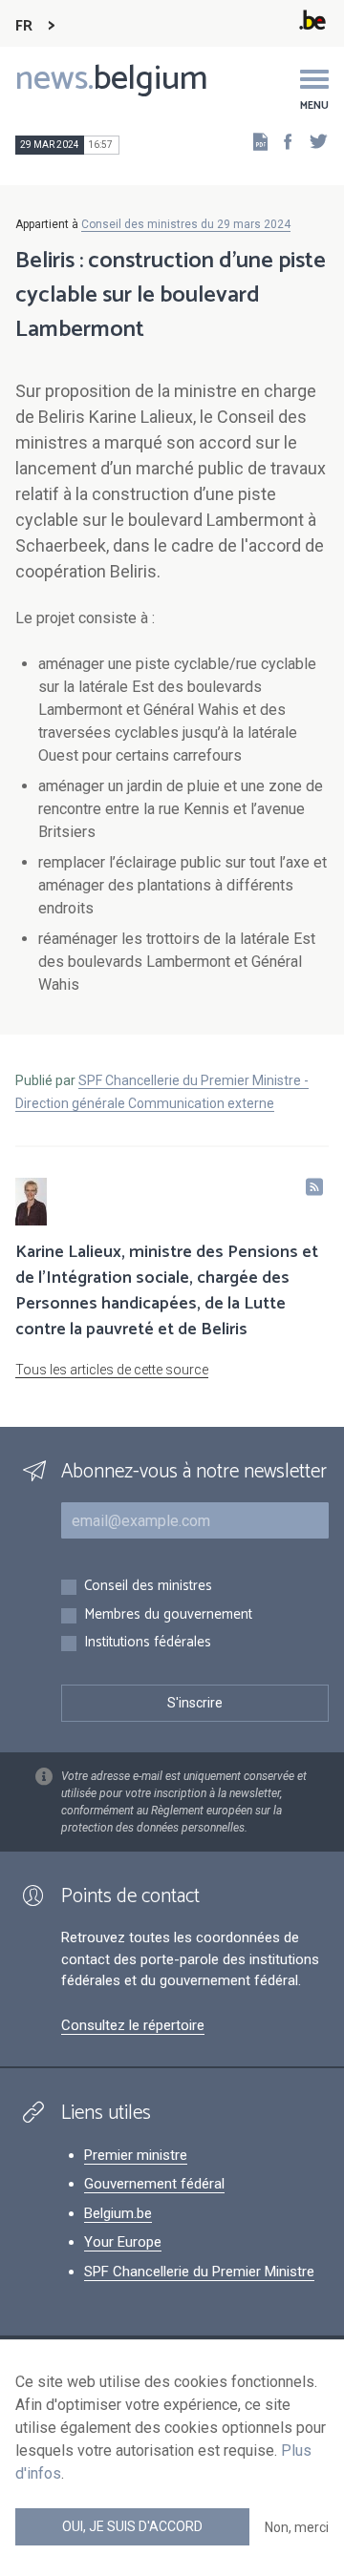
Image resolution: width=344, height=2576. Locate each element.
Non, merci (297, 2527)
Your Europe (123, 2242)
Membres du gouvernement (168, 1615)
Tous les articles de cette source (112, 1370)
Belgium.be (118, 2213)
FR (24, 26)
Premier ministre (136, 2155)
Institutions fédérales (148, 1643)
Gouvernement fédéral (154, 2184)
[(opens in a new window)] (282, 141)
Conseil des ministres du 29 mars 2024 (186, 224)
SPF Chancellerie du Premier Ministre (199, 2272)
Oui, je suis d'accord (132, 2526)
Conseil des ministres (148, 1587)
